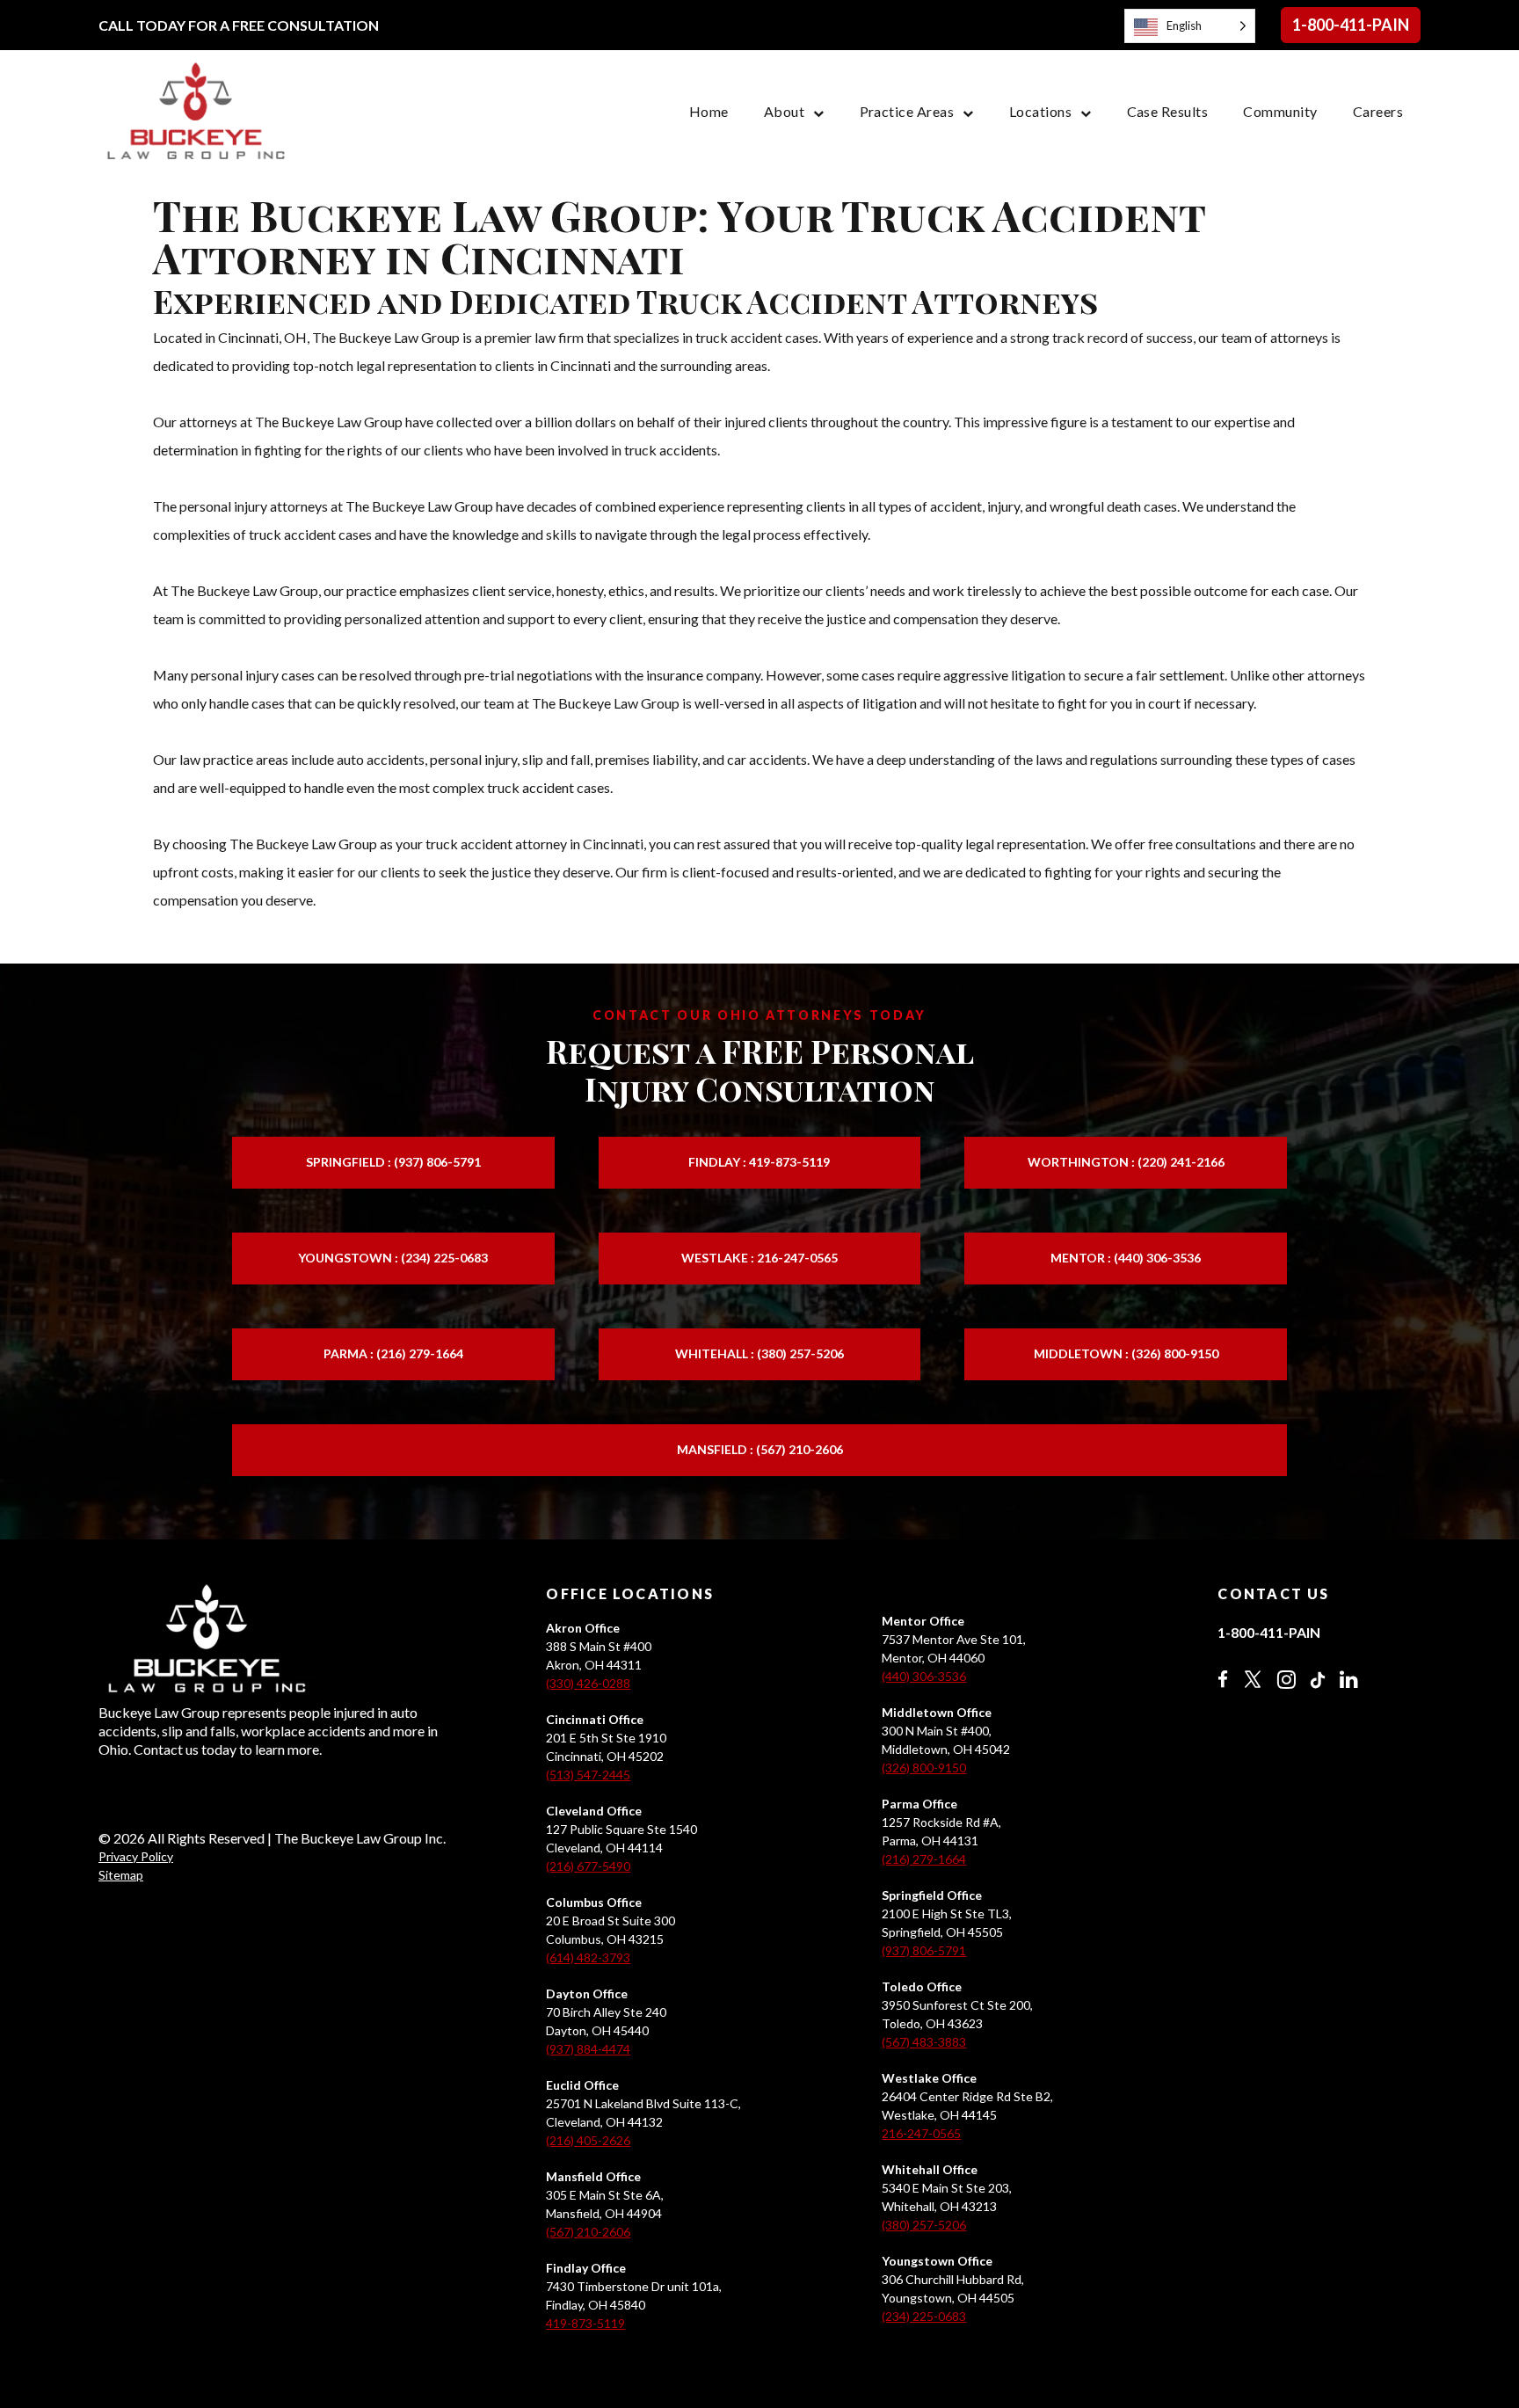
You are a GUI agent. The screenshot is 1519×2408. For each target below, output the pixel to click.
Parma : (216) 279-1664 (393, 1353)
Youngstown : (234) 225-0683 (393, 1258)
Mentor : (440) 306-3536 (1126, 1258)
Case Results (1168, 111)
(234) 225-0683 (924, 2316)
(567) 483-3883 (924, 2042)
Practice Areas (907, 111)
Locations (1040, 111)
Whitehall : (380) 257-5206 (759, 1353)
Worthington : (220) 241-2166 (1126, 1162)
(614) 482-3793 (588, 1957)
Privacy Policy (136, 1856)
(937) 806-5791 (924, 1950)
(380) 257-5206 (924, 2225)
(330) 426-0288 (588, 1683)
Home (709, 111)
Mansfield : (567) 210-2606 (760, 1449)
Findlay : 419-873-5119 (759, 1162)
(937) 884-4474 (588, 2049)
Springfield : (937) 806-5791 (393, 1162)
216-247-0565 (921, 2133)
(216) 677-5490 (588, 1866)
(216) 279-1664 (924, 1859)
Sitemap (121, 1875)
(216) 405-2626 (588, 2140)
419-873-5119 (585, 2323)
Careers (1378, 111)
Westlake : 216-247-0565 (759, 1258)
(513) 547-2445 (588, 1775)
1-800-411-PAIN (1351, 25)
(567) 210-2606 (588, 2232)
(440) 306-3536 (924, 1676)
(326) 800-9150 (924, 1768)
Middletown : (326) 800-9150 (1126, 1353)
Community (1280, 111)
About (784, 111)
